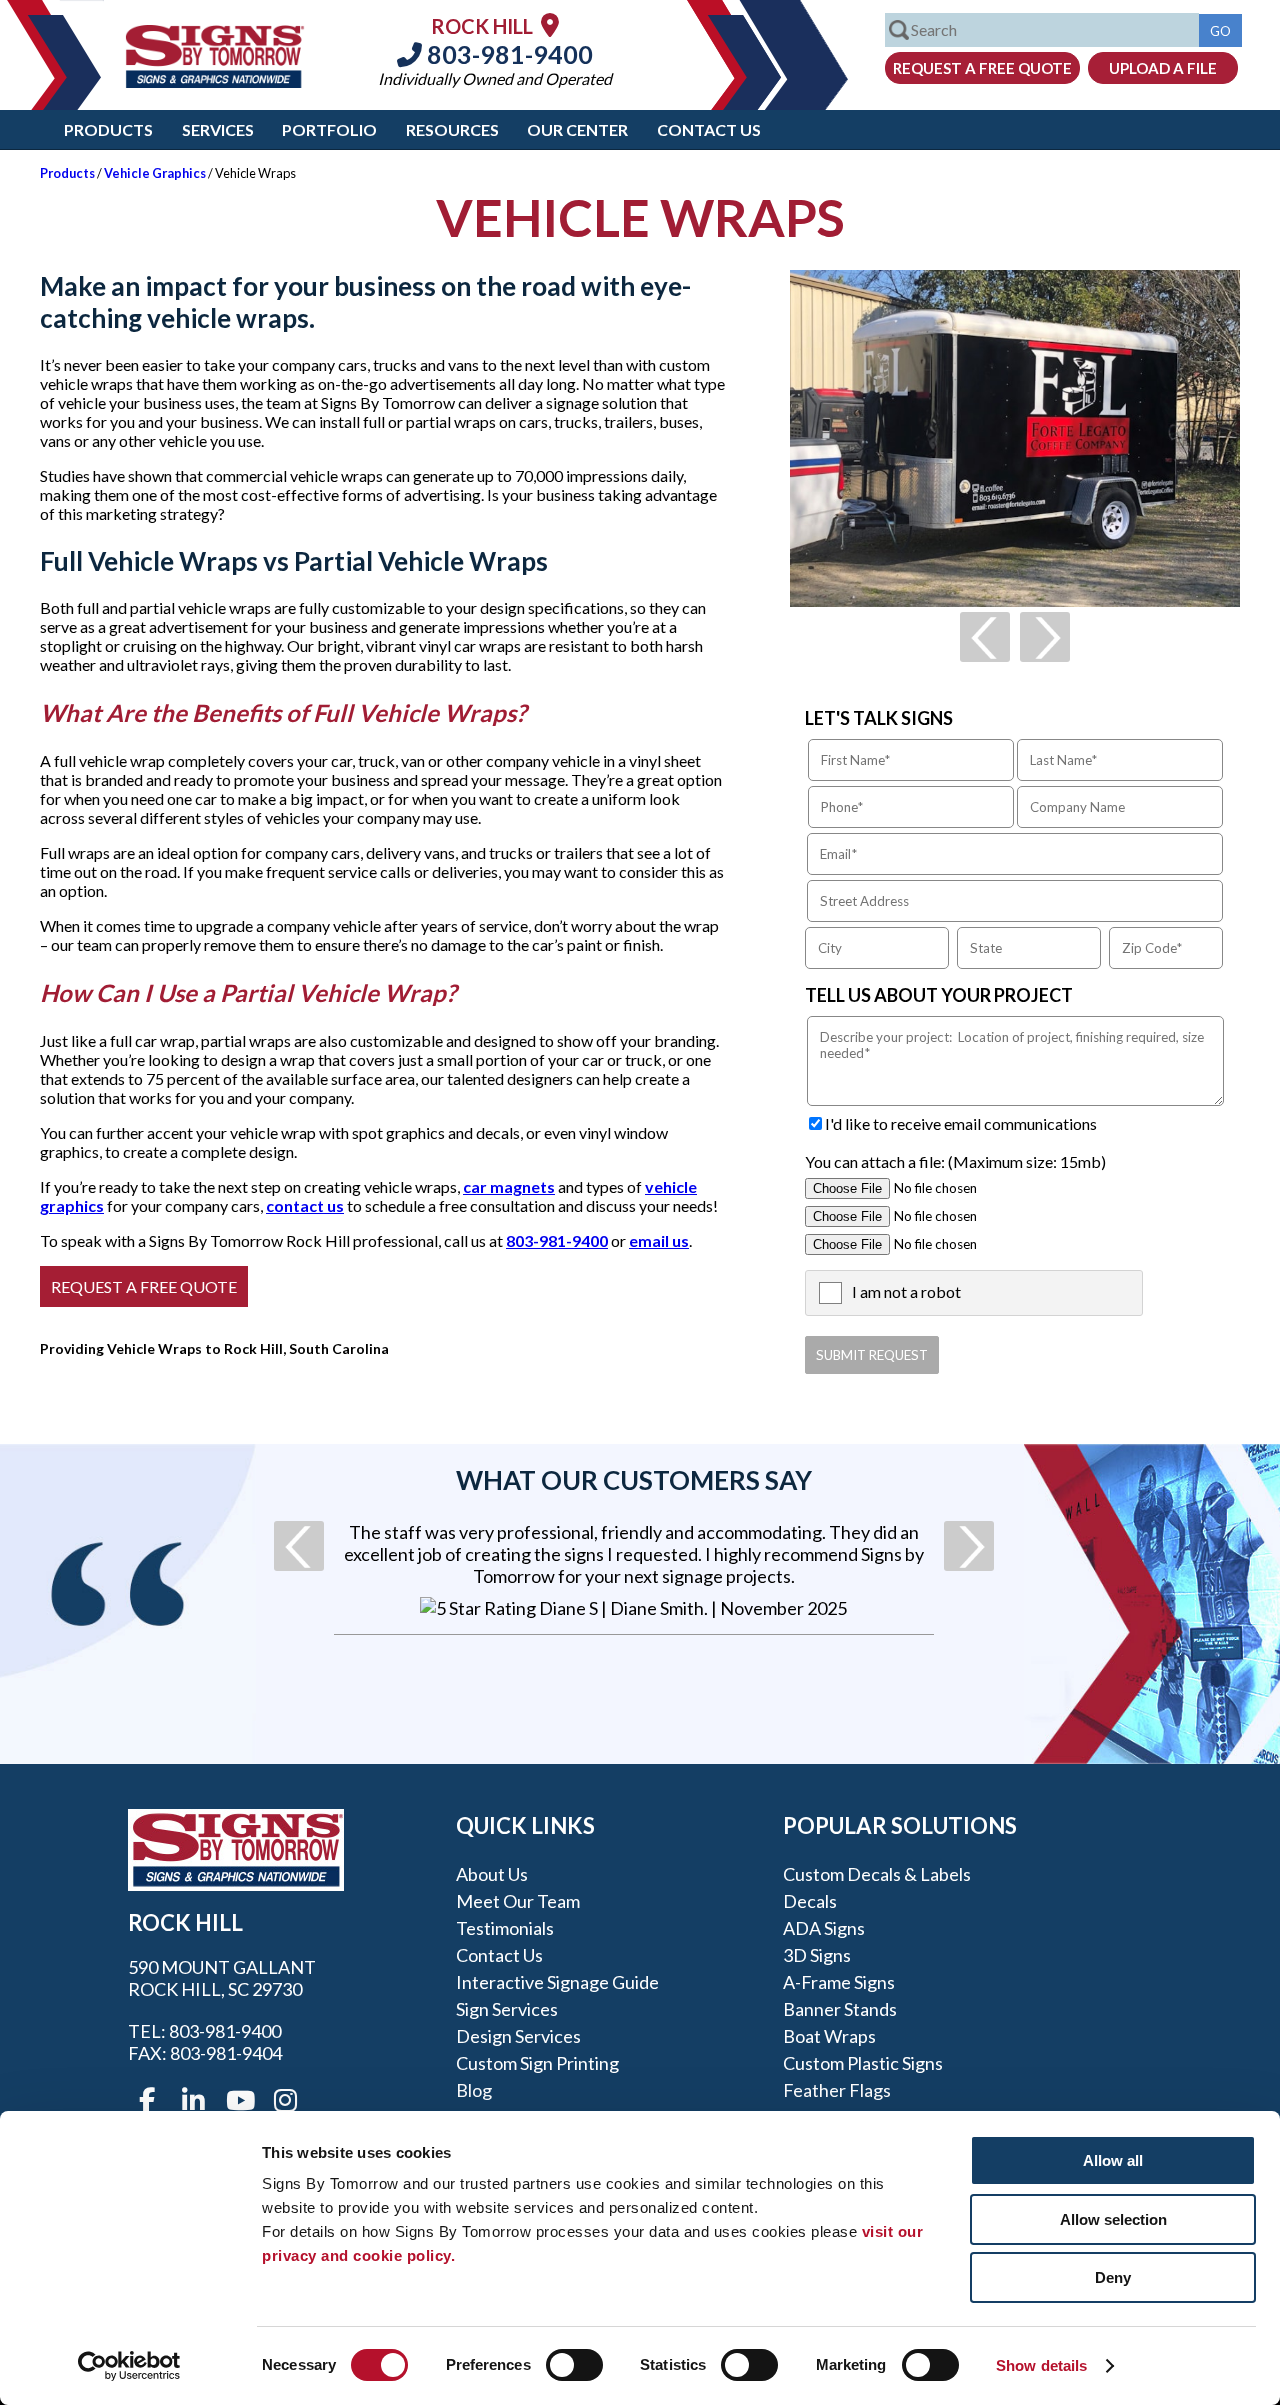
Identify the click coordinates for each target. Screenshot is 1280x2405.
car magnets (509, 1186)
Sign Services (507, 2009)
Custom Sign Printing (537, 2063)
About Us (492, 1874)
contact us (305, 1205)
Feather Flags (837, 2090)
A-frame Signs (839, 1982)
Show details (1041, 2365)
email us (659, 1240)
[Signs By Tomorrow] (215, 81)
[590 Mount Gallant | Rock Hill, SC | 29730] (550, 24)
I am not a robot (906, 1291)
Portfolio (329, 129)
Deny (1113, 2277)
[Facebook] (147, 2101)
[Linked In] (193, 2101)
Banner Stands (840, 2009)
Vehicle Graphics (155, 173)
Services (218, 129)
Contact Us (709, 129)
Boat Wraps (829, 2036)
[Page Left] (985, 637)
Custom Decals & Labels (877, 1874)
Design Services (518, 2036)
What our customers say (634, 1480)
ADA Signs (824, 1928)
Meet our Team (518, 1901)
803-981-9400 (507, 54)
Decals (810, 1901)
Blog (474, 2090)
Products (108, 129)
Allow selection (1113, 2219)
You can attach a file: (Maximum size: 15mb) (955, 1161)
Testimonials (505, 1928)
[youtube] (239, 2101)
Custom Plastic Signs (863, 2063)
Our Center (577, 129)
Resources (452, 129)
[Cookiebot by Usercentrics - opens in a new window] (129, 2366)
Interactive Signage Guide (557, 1982)
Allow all (1113, 2160)
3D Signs (817, 1955)
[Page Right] (1045, 637)
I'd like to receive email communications (961, 1123)
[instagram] (285, 2101)
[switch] (574, 2365)
